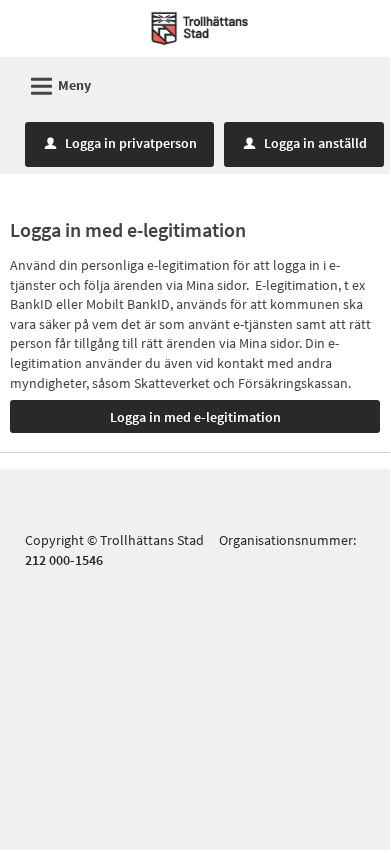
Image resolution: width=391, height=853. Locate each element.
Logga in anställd (305, 143)
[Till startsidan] (200, 27)
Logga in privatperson (121, 143)
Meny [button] (58, 86)
